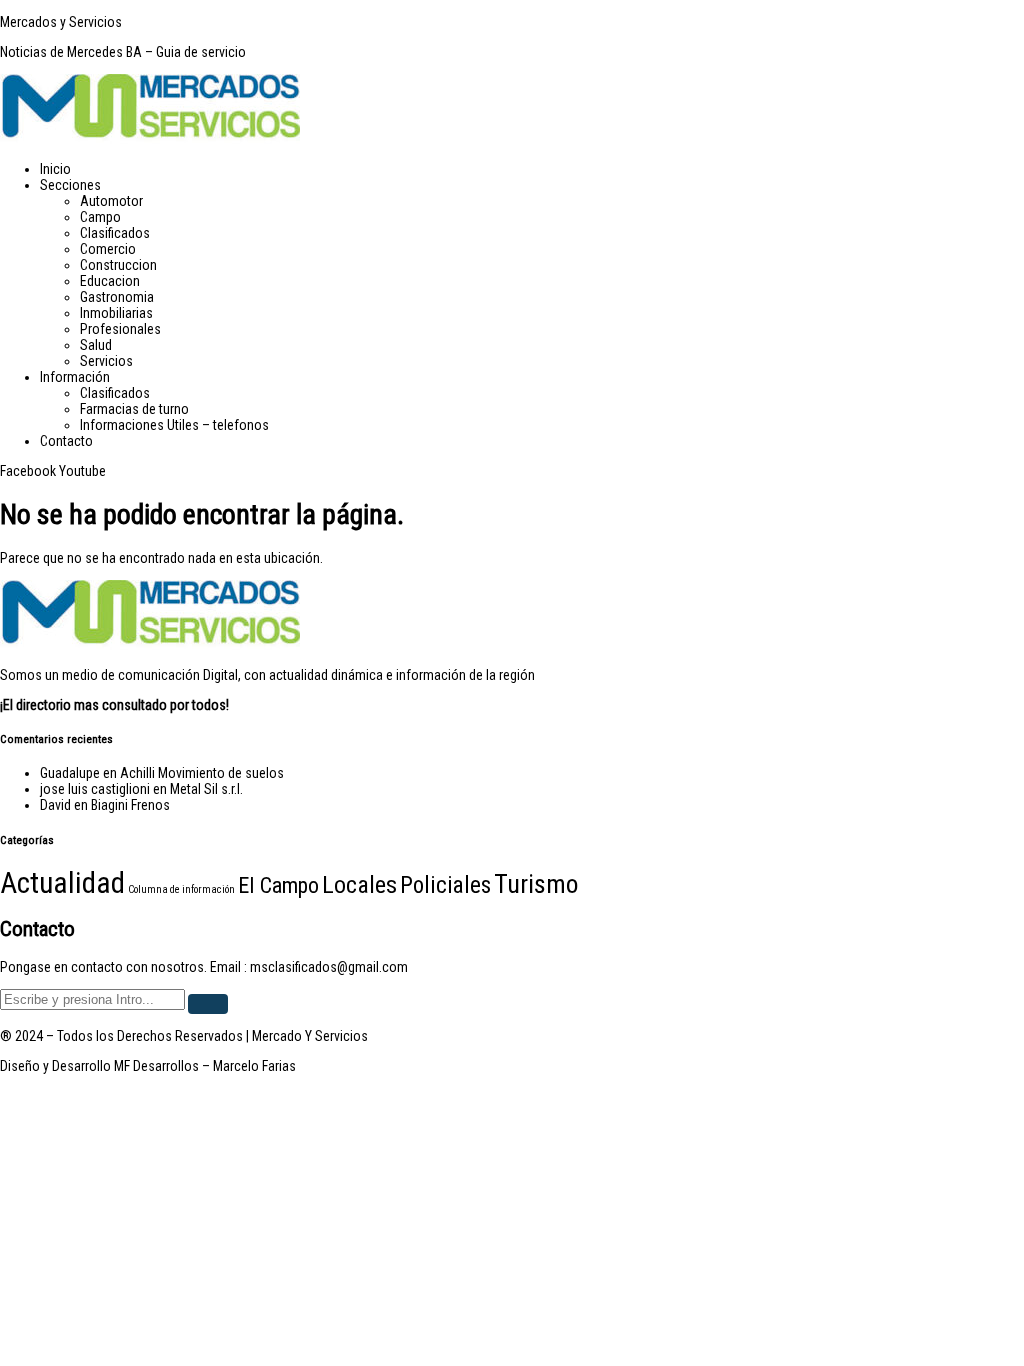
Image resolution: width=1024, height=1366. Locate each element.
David (55, 805)
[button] (532, 185)
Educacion (110, 281)
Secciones (70, 185)
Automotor (111, 201)
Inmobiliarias (116, 313)
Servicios (106, 361)
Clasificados (115, 233)
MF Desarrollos (156, 1066)
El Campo (278, 885)
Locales (359, 885)
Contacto (66, 441)
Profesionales (120, 329)
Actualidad (62, 883)
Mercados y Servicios (61, 22)
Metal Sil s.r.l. (206, 789)
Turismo (536, 884)
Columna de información (181, 889)
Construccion (118, 265)
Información (75, 377)
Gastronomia (117, 297)
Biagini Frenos (130, 805)
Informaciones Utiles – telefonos (174, 425)
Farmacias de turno (134, 409)
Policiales (445, 885)
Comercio (108, 249)
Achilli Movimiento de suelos (202, 773)
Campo (100, 217)
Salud (96, 345)
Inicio (55, 169)
